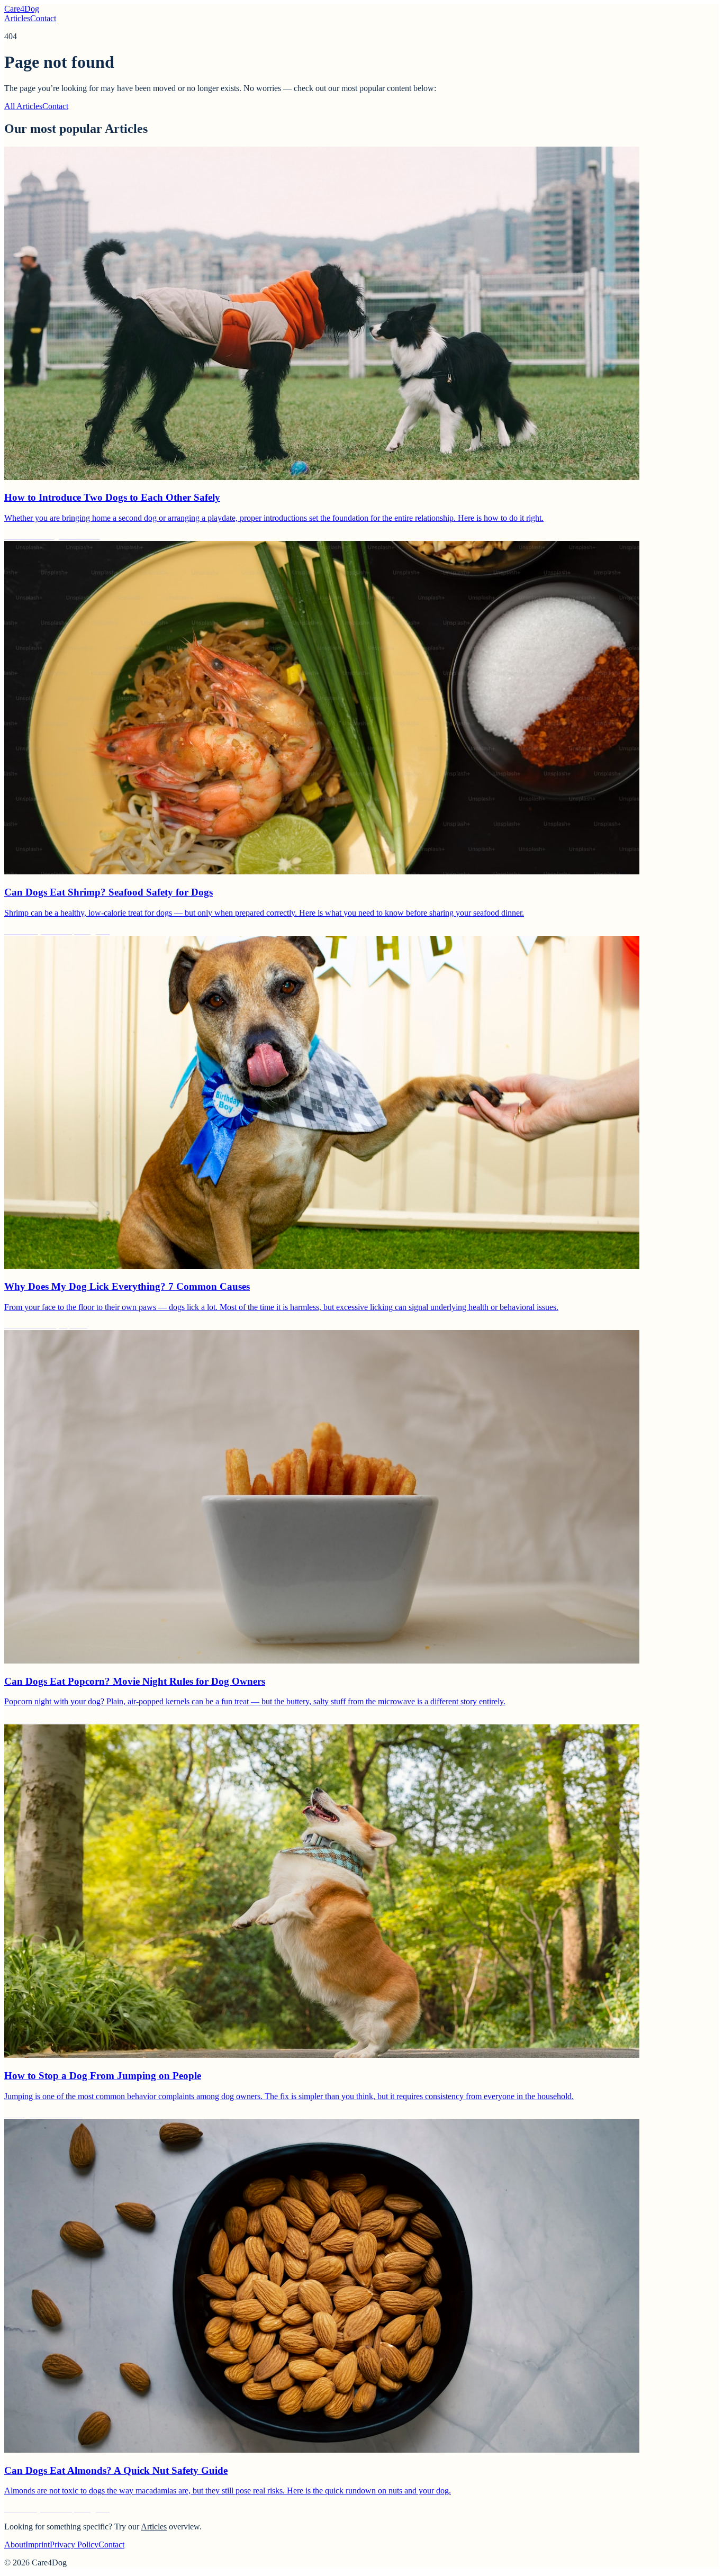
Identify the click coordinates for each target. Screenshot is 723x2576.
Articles (17, 18)
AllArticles (23, 106)
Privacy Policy (74, 2545)
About (15, 2545)
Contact (43, 18)
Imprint (38, 2545)
